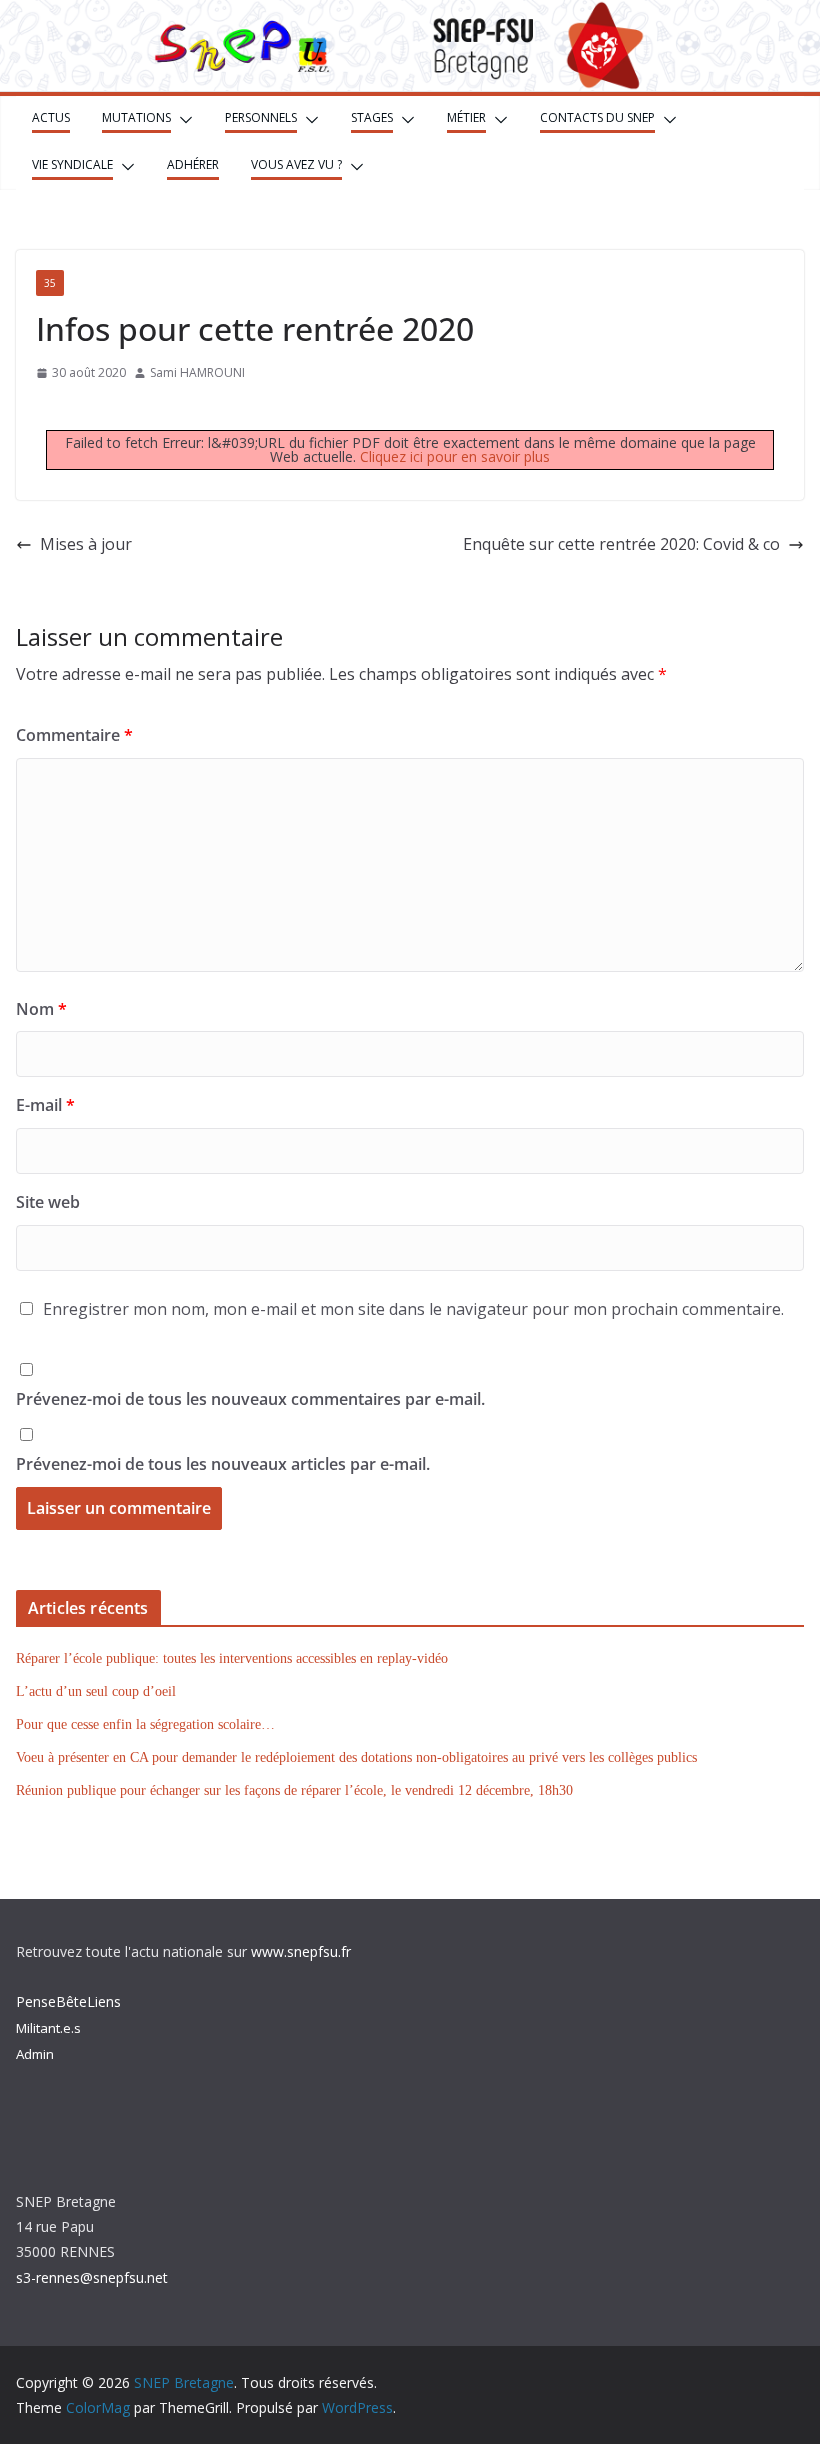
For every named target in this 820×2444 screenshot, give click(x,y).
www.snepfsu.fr (301, 1951)
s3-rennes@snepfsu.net (92, 2277)
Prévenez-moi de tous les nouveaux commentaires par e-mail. (250, 1399)
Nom (41, 1009)
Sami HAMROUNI (197, 372)
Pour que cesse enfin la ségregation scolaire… (145, 1724)
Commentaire (74, 735)
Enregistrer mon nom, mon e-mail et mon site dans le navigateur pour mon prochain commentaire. (413, 1309)
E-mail (45, 1105)
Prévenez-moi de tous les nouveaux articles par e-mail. (223, 1464)
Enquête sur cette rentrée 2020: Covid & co (621, 544)
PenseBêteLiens (68, 2001)
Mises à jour (86, 544)
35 (50, 283)
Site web (48, 1202)
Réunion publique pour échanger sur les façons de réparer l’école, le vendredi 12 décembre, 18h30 (294, 1790)
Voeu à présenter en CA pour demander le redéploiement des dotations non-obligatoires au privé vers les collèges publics (356, 1757)
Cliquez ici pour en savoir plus (455, 456)
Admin (35, 2054)
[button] (182, 119)
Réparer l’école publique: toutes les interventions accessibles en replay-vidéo (232, 1658)
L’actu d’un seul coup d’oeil (96, 1691)
